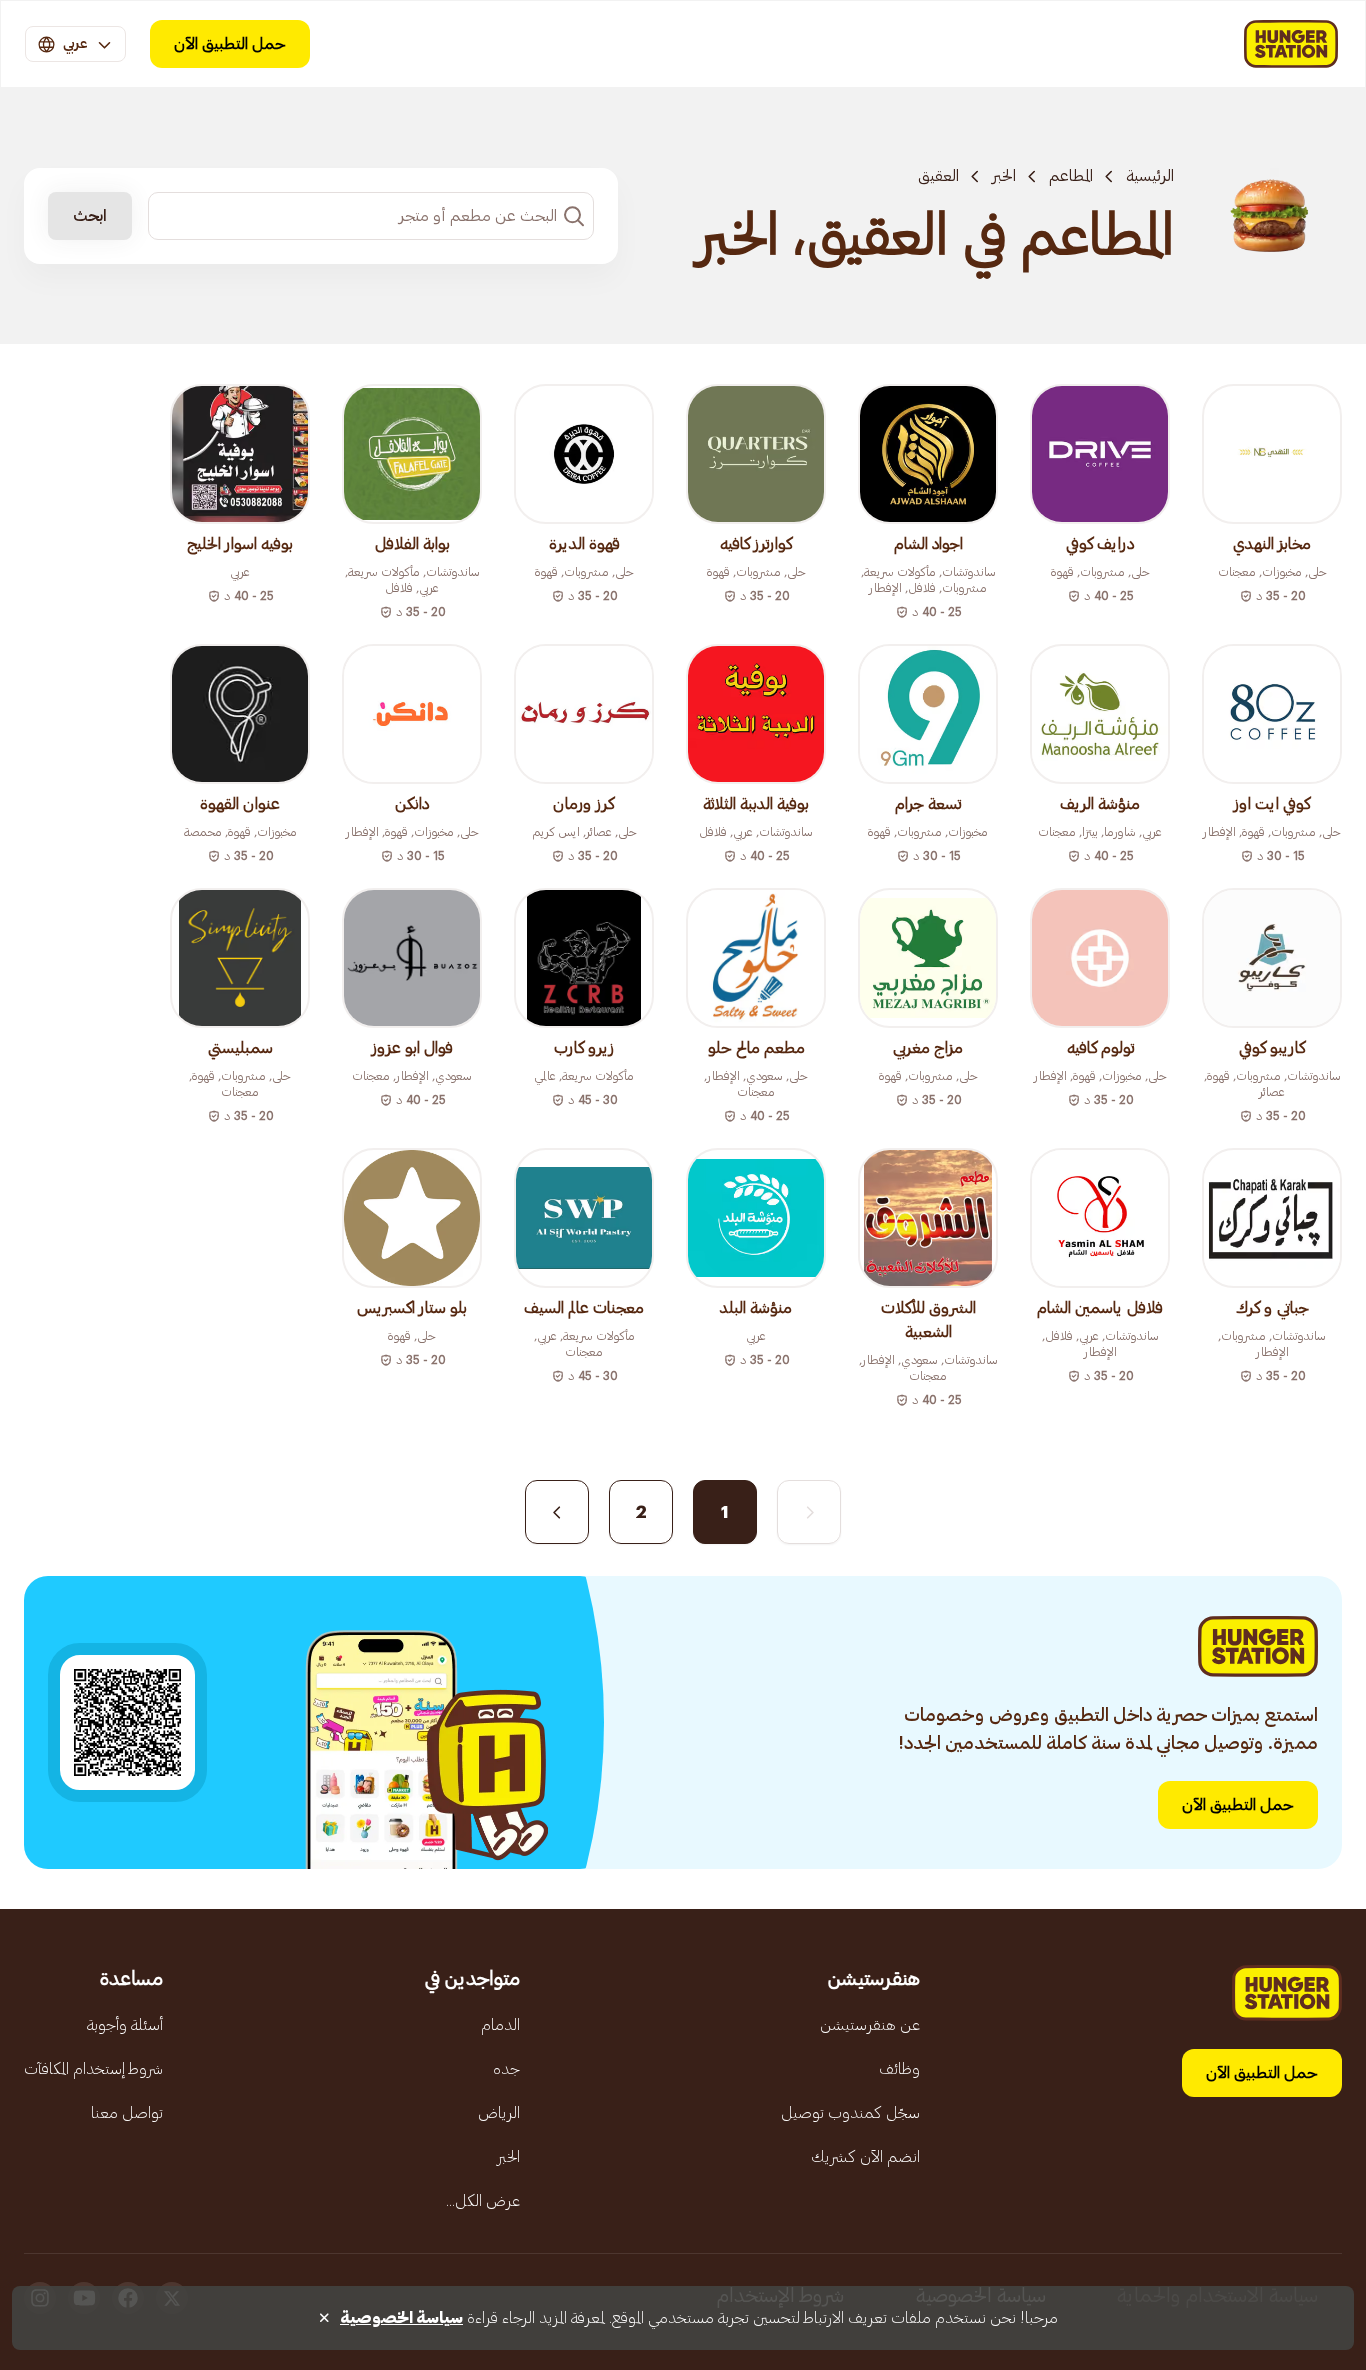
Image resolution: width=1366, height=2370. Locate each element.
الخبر (1004, 176)
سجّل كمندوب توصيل (850, 2113)
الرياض (499, 2113)
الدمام (500, 2025)
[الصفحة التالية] (557, 1512)
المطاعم (1071, 176)
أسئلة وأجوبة (125, 2025)
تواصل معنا (127, 2113)
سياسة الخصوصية (401, 2318)
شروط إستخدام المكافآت (93, 2069)
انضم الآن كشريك (865, 2157)
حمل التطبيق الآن (230, 44)
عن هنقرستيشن (870, 2025)
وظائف (899, 2069)
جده (506, 2069)
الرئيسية (1150, 176)
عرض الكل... (483, 2201)
